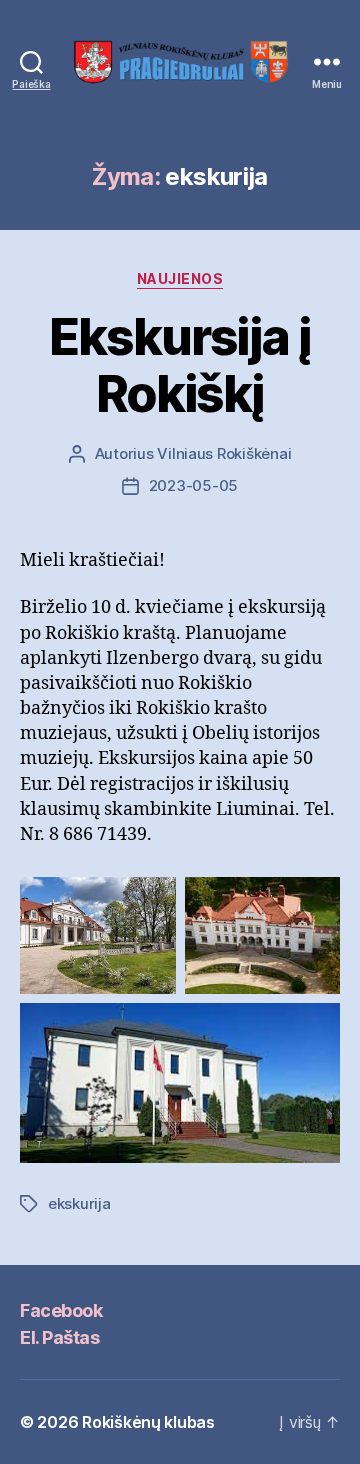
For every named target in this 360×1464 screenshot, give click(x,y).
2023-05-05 (193, 485)
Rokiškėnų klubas (148, 1422)
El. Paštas (59, 1337)
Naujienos (180, 278)
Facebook (61, 1310)
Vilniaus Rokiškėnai (224, 453)
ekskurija (79, 1203)
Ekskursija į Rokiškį (180, 365)
